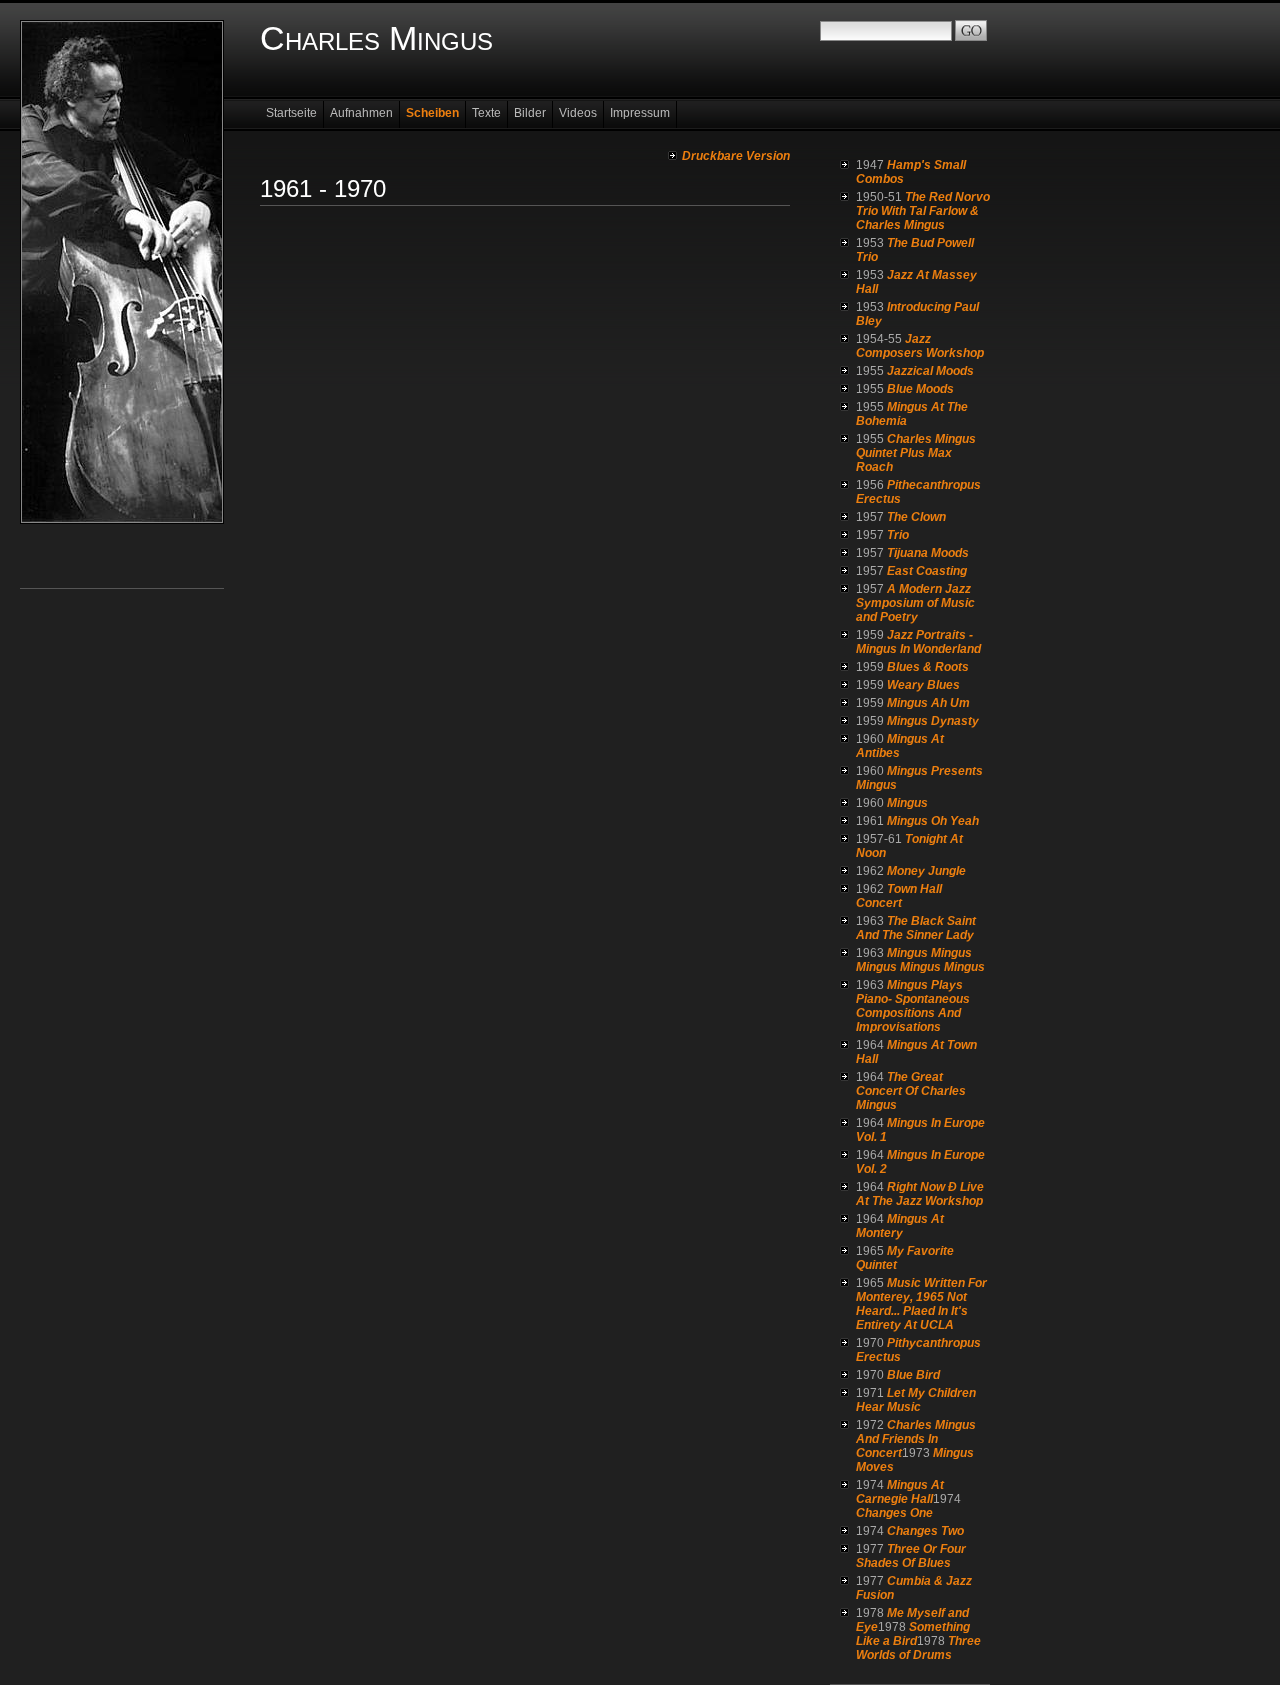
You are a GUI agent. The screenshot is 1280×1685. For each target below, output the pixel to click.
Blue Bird (913, 1375)
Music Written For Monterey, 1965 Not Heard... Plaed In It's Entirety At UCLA (921, 1304)
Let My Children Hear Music (916, 1400)
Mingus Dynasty (933, 721)
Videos (578, 113)
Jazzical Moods (930, 371)
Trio (898, 535)
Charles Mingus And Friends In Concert (916, 1439)
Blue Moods (920, 389)
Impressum (640, 113)
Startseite (291, 113)
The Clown (916, 517)
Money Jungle (926, 871)
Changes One (894, 1513)
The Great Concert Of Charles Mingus (911, 1091)
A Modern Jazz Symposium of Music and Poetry (915, 603)
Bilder (530, 113)
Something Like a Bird (913, 1634)
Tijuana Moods (928, 553)
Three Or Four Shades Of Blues (911, 1556)
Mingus (907, 803)
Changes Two (925, 1531)
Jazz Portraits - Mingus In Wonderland (918, 642)
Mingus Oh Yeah (933, 821)
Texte (486, 113)
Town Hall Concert (899, 896)
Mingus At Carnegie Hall (900, 1492)
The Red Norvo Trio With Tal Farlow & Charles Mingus (923, 211)
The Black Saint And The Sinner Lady (916, 928)
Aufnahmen (361, 113)
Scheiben (432, 113)
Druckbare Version (736, 156)
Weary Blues (923, 685)
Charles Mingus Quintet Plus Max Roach (916, 453)
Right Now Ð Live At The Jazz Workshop (920, 1194)
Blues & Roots (928, 667)
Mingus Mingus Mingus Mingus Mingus (920, 960)
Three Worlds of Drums (918, 1648)
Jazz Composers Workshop (920, 346)
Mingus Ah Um (928, 703)
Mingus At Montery (900, 1226)
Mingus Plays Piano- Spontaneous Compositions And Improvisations (913, 1006)
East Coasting (927, 571)
